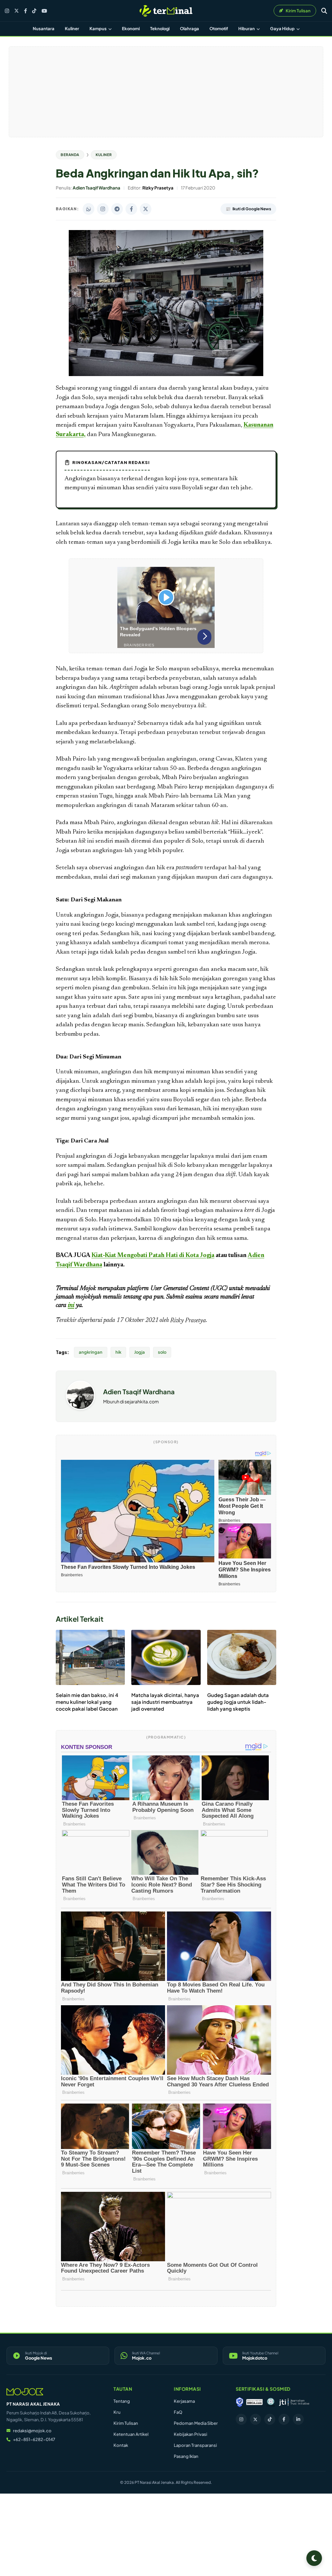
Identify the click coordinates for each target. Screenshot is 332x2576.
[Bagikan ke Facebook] (131, 209)
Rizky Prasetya (188, 1321)
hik (118, 1352)
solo (162, 1352)
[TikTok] (34, 11)
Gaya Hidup (283, 29)
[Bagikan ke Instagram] (103, 209)
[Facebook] (25, 11)
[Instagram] (7, 11)
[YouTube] (44, 11)
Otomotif (219, 29)
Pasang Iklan (186, 2456)
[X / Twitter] (17, 11)
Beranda (70, 155)
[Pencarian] (324, 11)
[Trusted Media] (240, 2402)
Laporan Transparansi (195, 2445)
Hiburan (247, 29)
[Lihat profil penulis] (80, 1408)
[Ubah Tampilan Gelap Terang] (314, 2558)
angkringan (91, 1352)
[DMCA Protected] (255, 2402)
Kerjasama (184, 2401)
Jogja (140, 1352)
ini (71, 1305)
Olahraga (190, 29)
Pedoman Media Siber (196, 2423)
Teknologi (160, 29)
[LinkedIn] (298, 2419)
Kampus (98, 29)
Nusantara (44, 29)
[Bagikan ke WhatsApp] (89, 209)
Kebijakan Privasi (190, 2434)
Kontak (121, 2445)
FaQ (178, 2412)
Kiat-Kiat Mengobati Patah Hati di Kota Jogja (153, 1256)
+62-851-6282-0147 (34, 2439)
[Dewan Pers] (271, 2402)
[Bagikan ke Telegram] (117, 209)
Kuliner (72, 29)
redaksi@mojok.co (32, 2431)
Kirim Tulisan (126, 2423)
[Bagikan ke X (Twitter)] (146, 209)
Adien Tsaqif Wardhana (139, 1392)
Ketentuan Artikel (131, 2434)
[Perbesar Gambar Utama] (166, 375)
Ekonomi (131, 29)
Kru (117, 2412)
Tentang (122, 2401)
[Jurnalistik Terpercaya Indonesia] (294, 2402)
